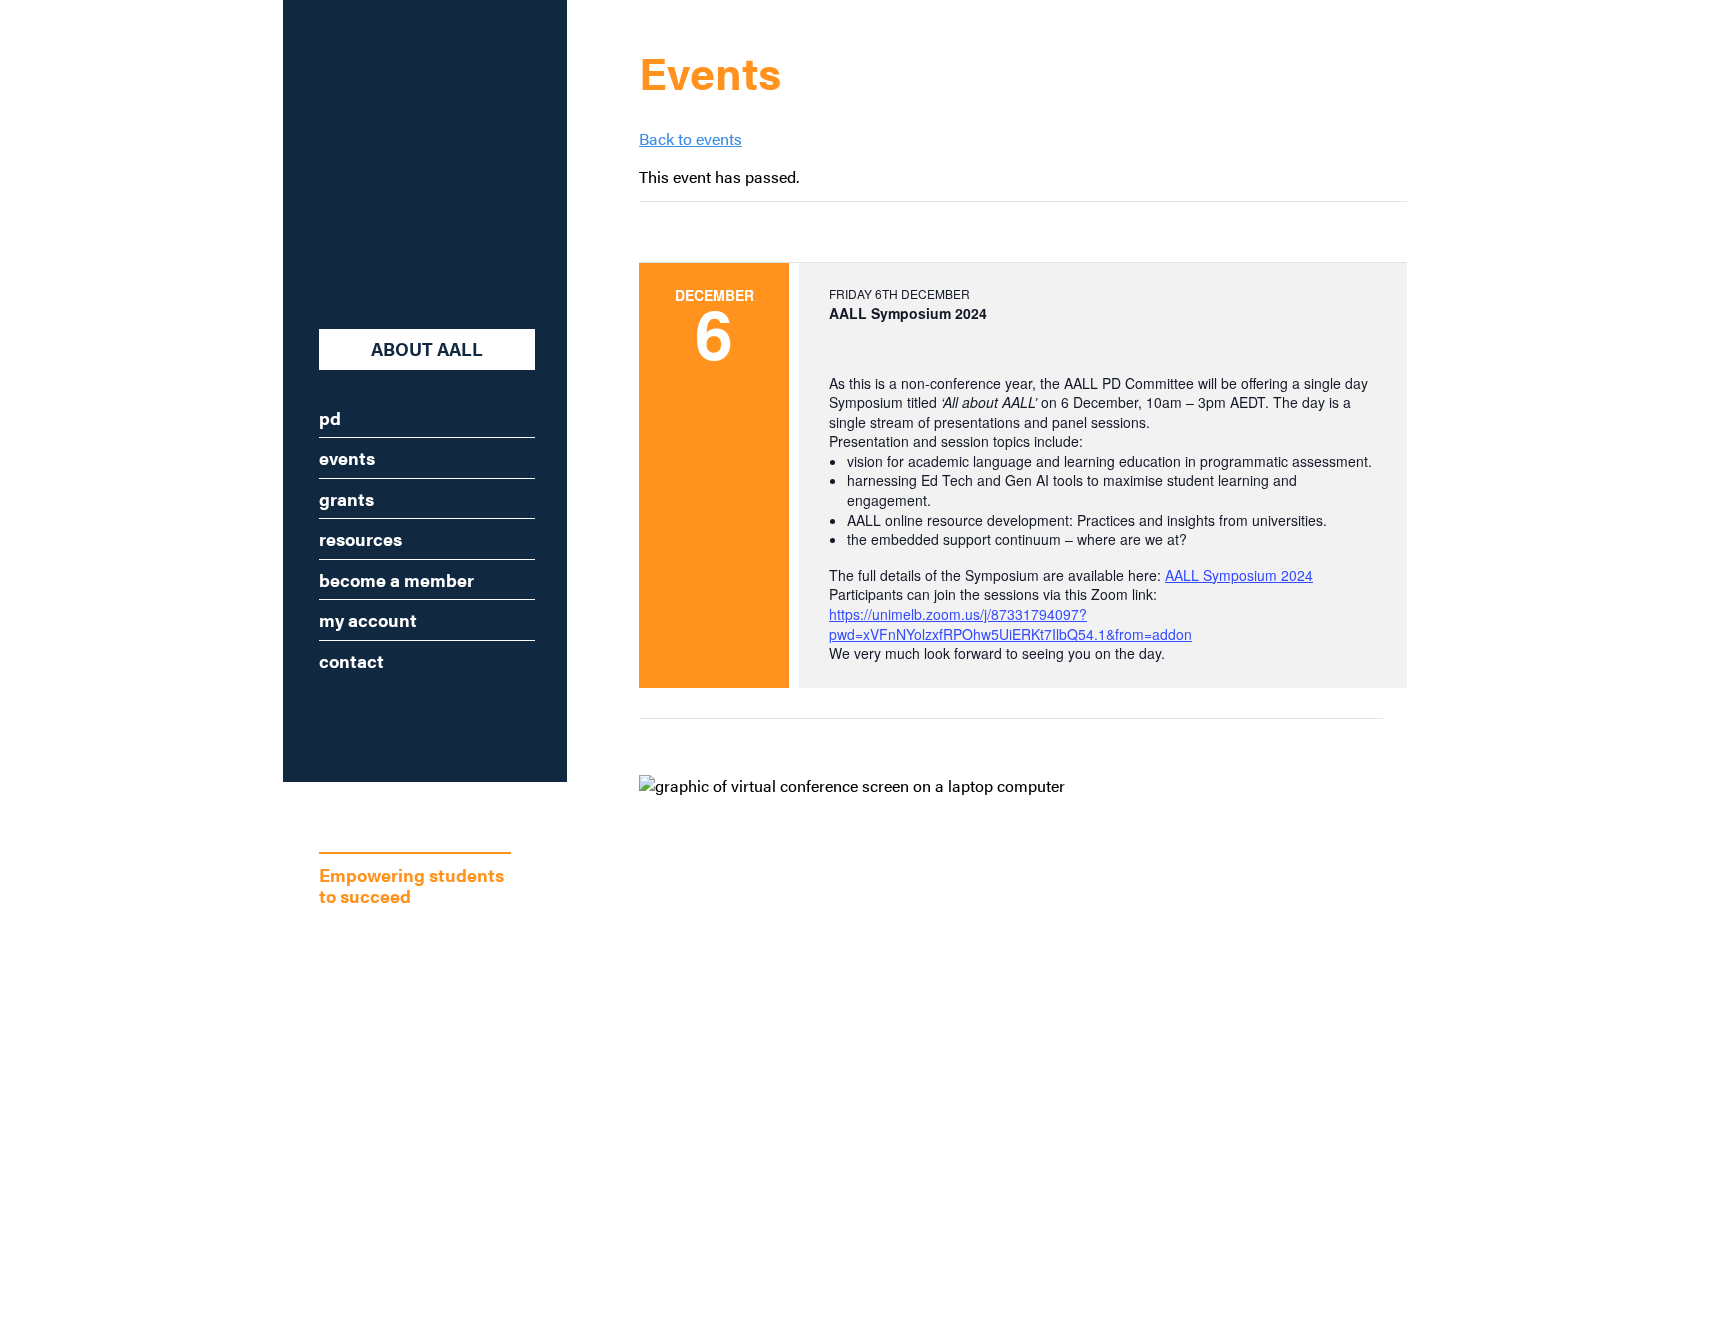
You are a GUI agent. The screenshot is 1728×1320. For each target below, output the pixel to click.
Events (347, 457)
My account (368, 619)
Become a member (396, 579)
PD (330, 417)
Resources (360, 538)
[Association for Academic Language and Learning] (395, 152)
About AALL (427, 348)
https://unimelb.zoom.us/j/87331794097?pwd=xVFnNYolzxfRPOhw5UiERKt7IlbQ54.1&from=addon (1010, 624)
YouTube (487, 718)
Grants (346, 498)
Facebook (367, 718)
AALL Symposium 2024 (1239, 575)
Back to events (690, 138)
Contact (351, 660)
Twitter (427, 718)
